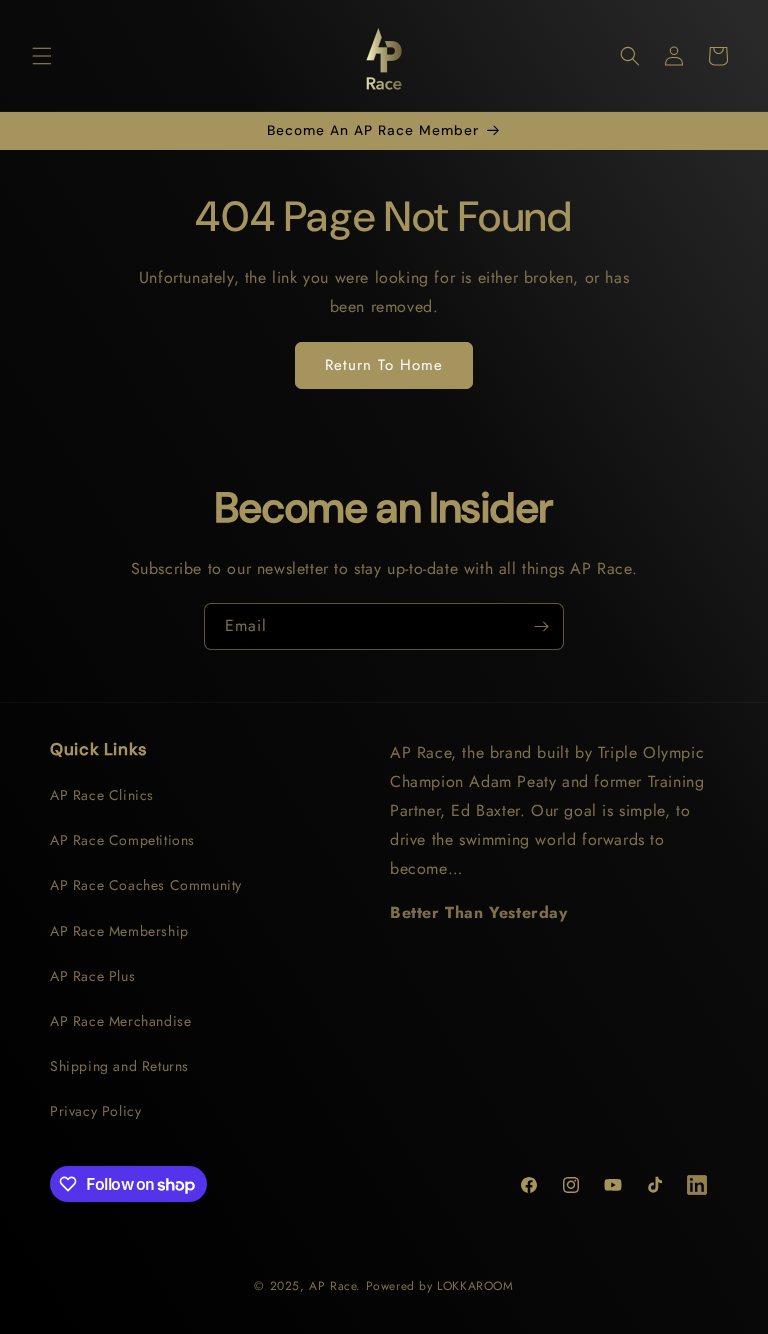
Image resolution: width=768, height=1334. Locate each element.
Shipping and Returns (119, 1066)
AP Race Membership (119, 931)
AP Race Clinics (102, 795)
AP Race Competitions (122, 840)
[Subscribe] (541, 626)
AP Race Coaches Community (146, 885)
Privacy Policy (95, 1111)
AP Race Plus (92, 976)
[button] (42, 56)
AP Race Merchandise (120, 1021)
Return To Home (384, 365)
